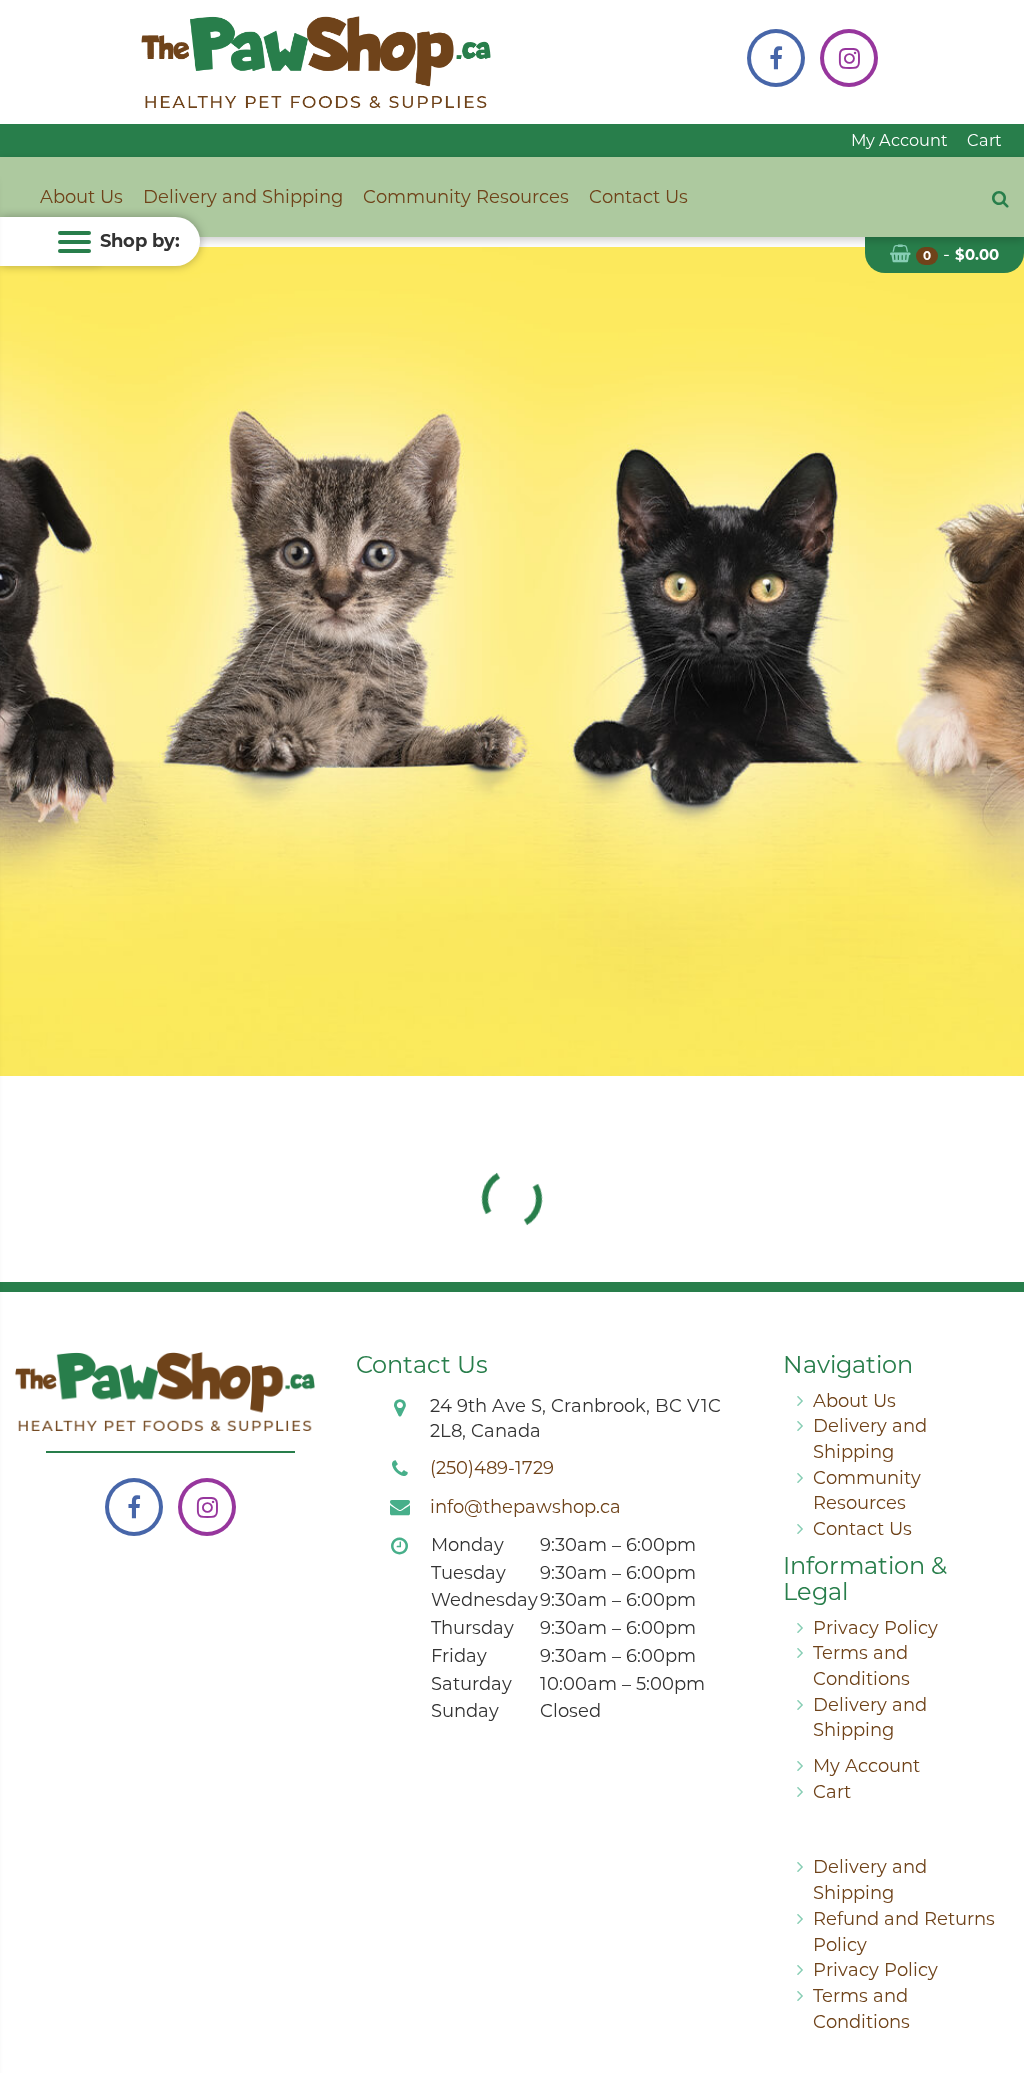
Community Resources (466, 197)
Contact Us (638, 197)
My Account (899, 140)
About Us (81, 197)
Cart (984, 140)
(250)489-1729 (492, 1468)
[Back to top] (993, 1977)
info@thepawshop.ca (525, 1507)
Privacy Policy (875, 1628)
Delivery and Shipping (243, 197)
